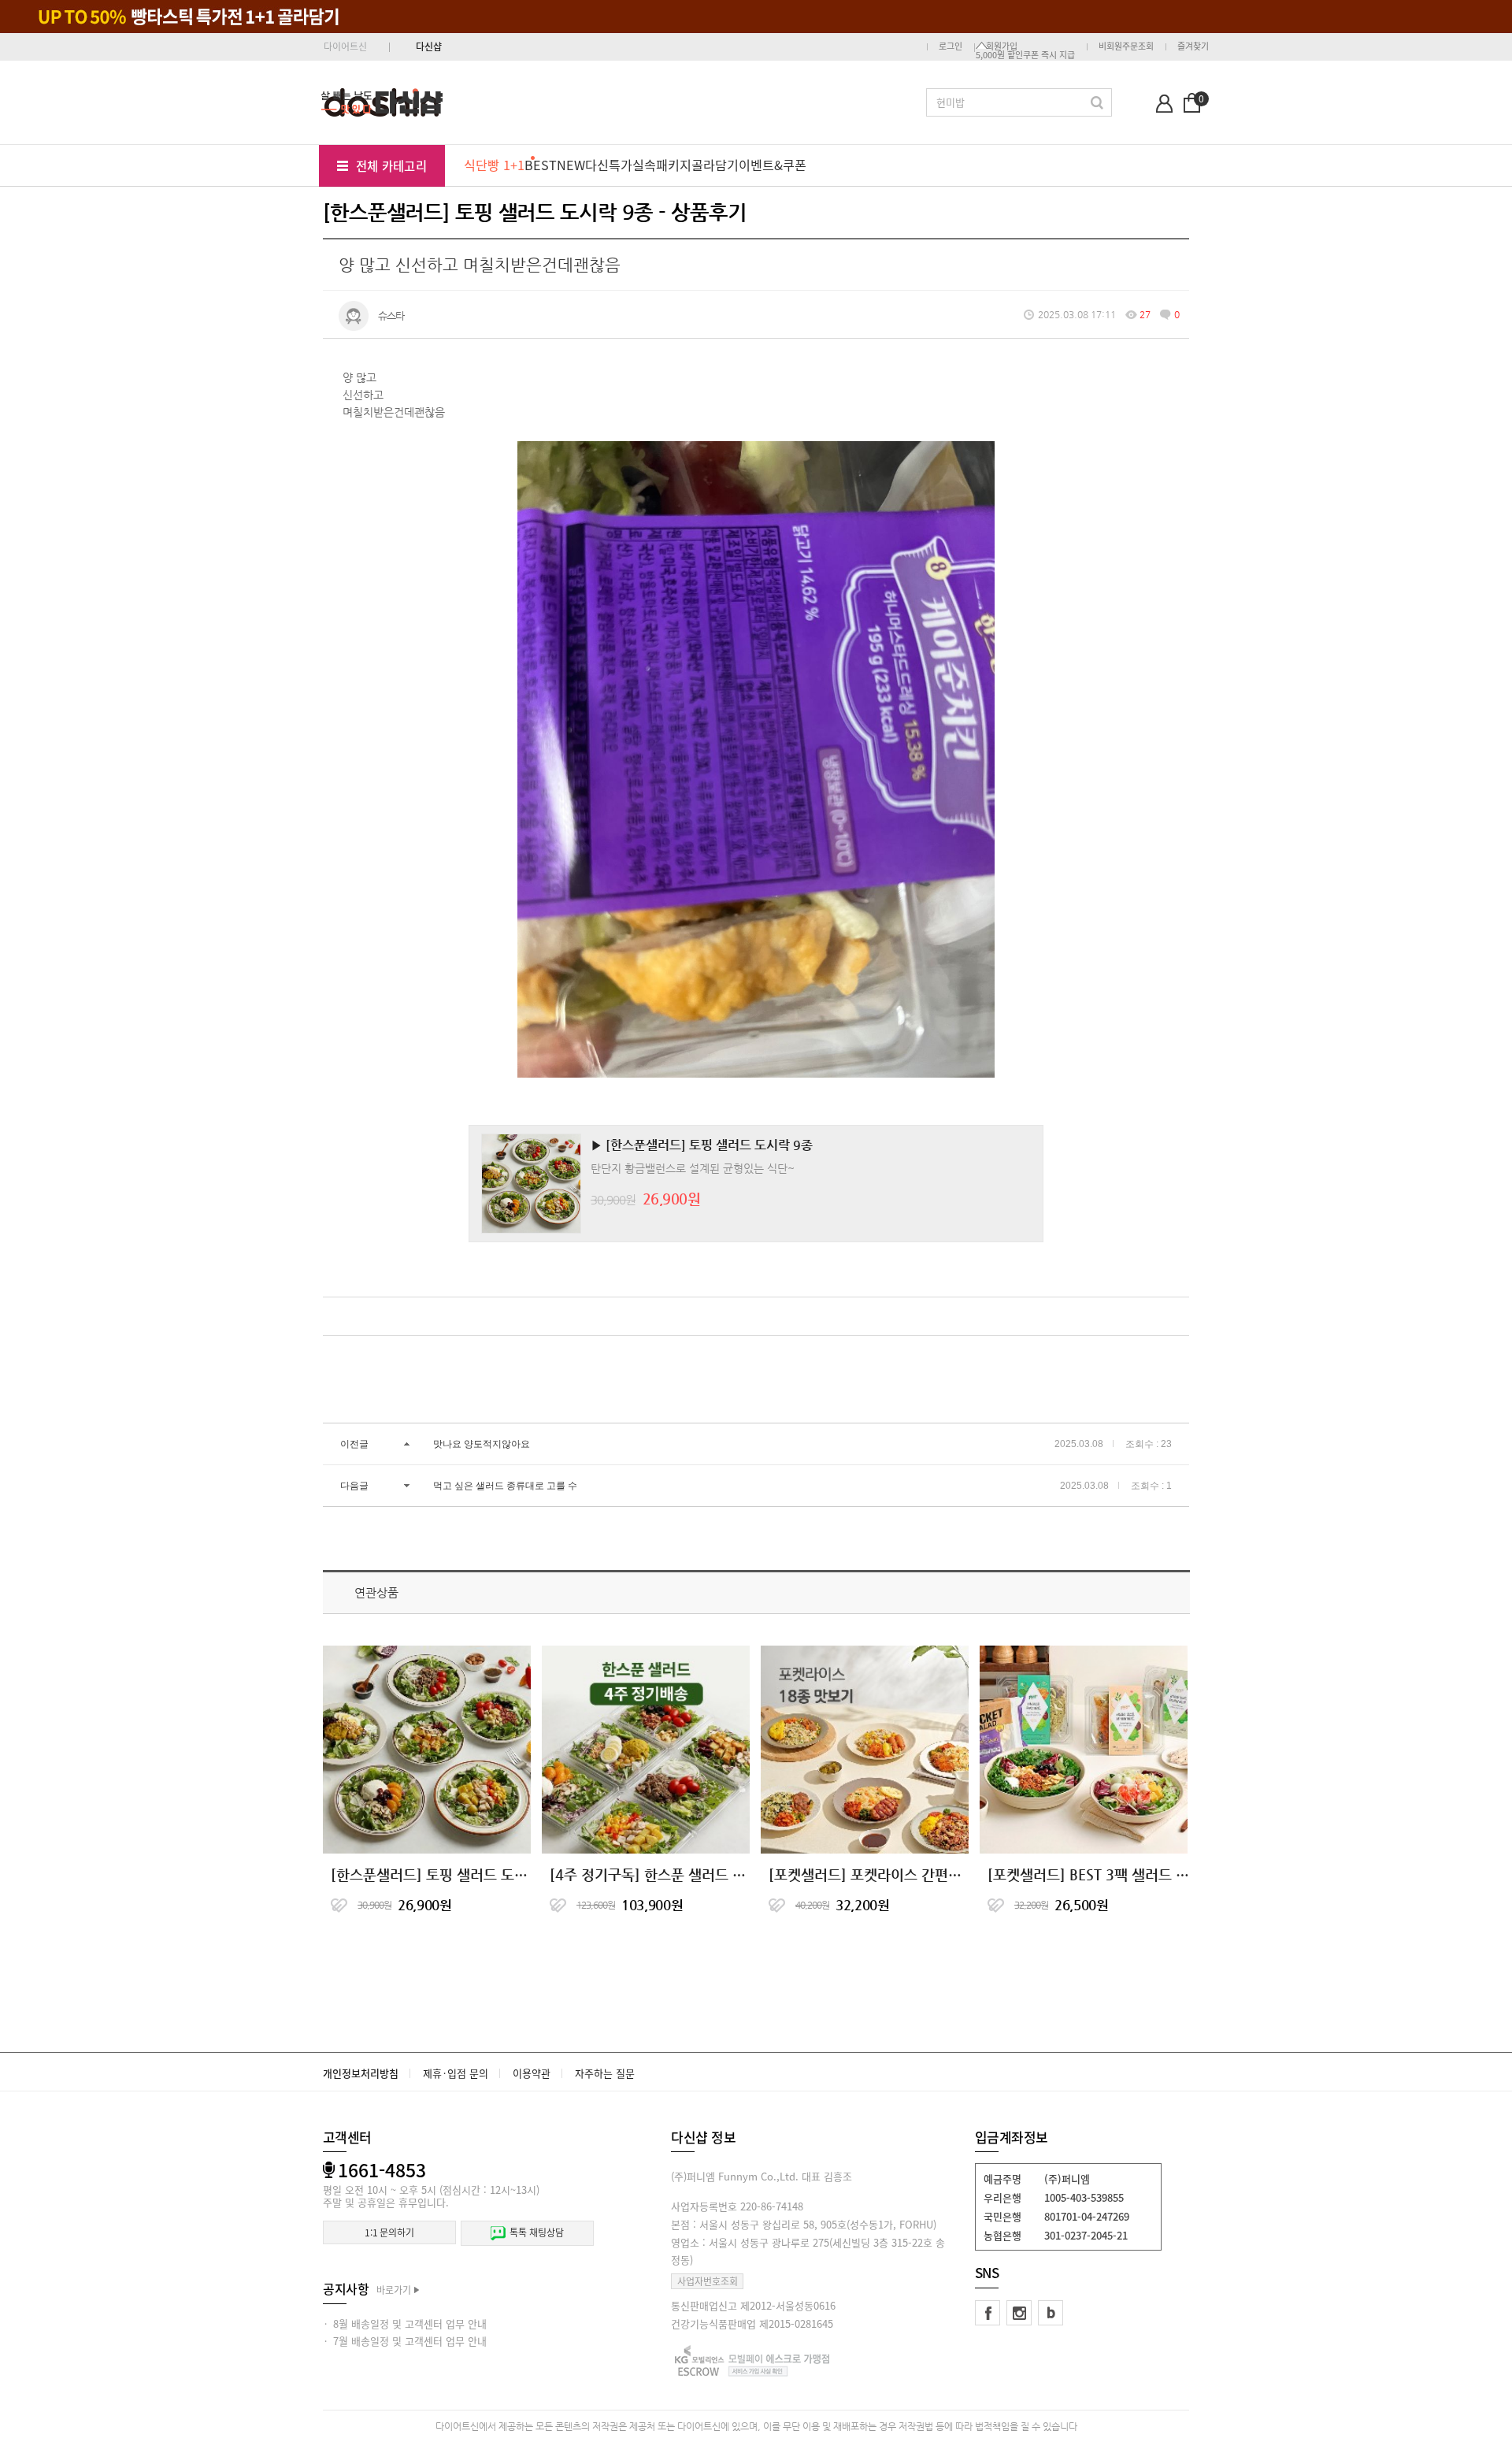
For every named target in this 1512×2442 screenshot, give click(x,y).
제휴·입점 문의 (456, 2073)
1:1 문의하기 (389, 2232)
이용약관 (532, 2073)
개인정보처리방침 (361, 2073)
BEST (541, 165)
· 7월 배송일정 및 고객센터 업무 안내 (405, 2341)
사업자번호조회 (708, 2281)
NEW (571, 165)
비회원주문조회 (1126, 46)
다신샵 (429, 46)
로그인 (951, 46)
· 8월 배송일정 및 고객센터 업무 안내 (405, 2323)
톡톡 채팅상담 (536, 2232)
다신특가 (609, 165)
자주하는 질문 (605, 2073)
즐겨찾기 (1193, 46)
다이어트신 (345, 46)
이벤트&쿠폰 (773, 165)
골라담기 (715, 165)
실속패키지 (662, 165)
